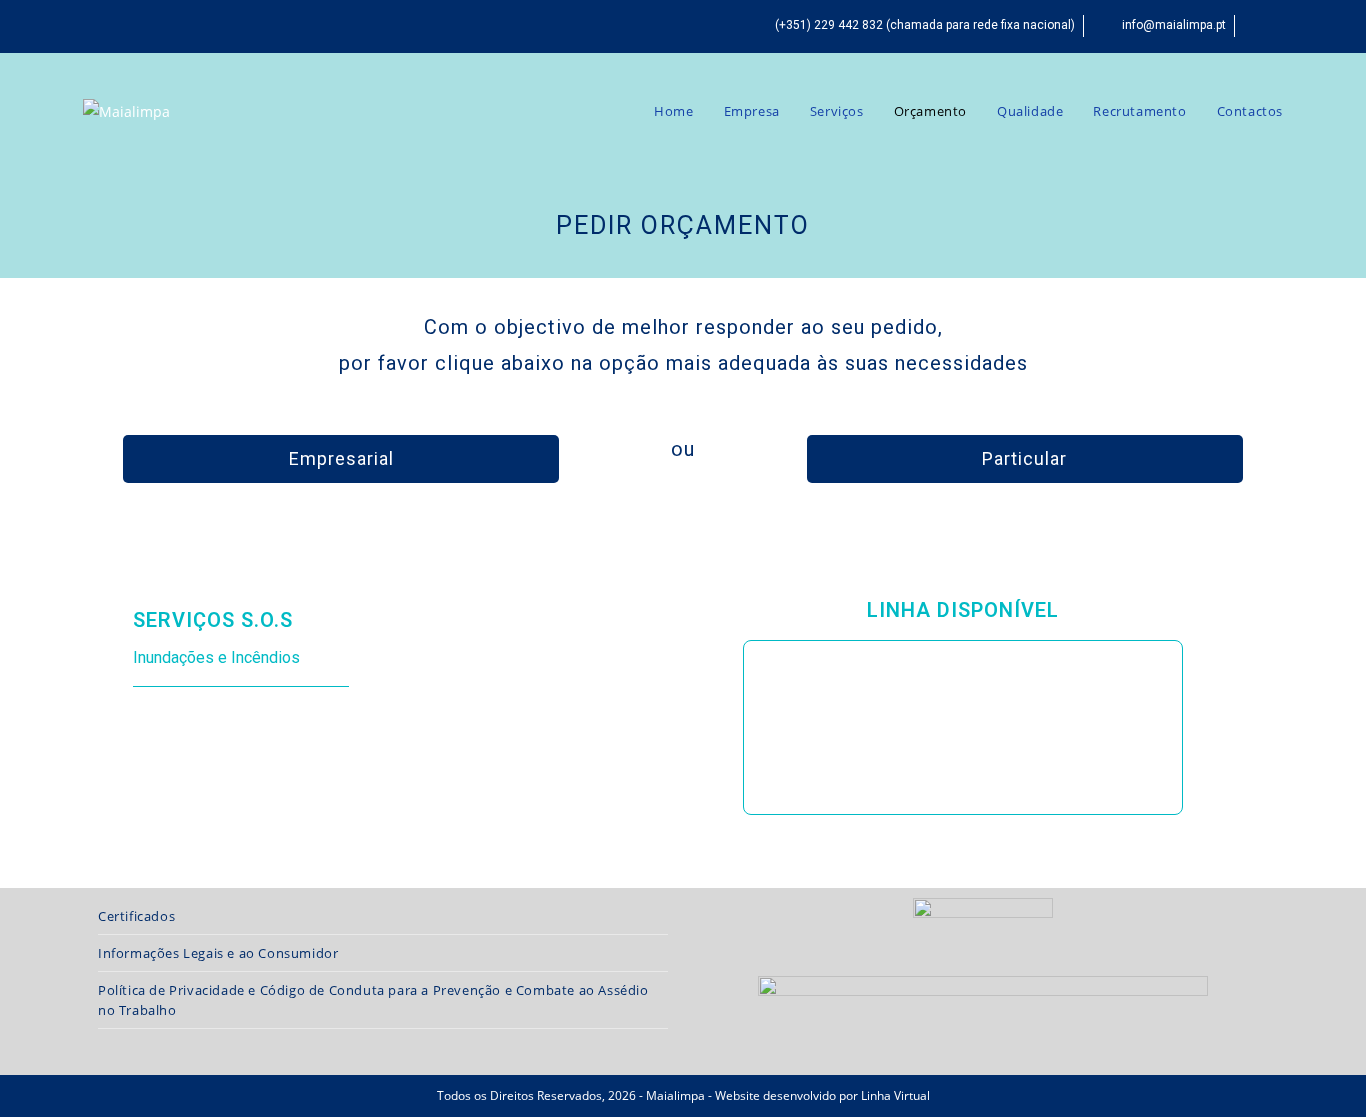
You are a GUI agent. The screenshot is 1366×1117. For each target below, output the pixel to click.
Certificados (136, 916)
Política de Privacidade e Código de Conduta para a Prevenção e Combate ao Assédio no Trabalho (373, 1000)
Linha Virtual (895, 1095)
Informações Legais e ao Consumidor (218, 953)
